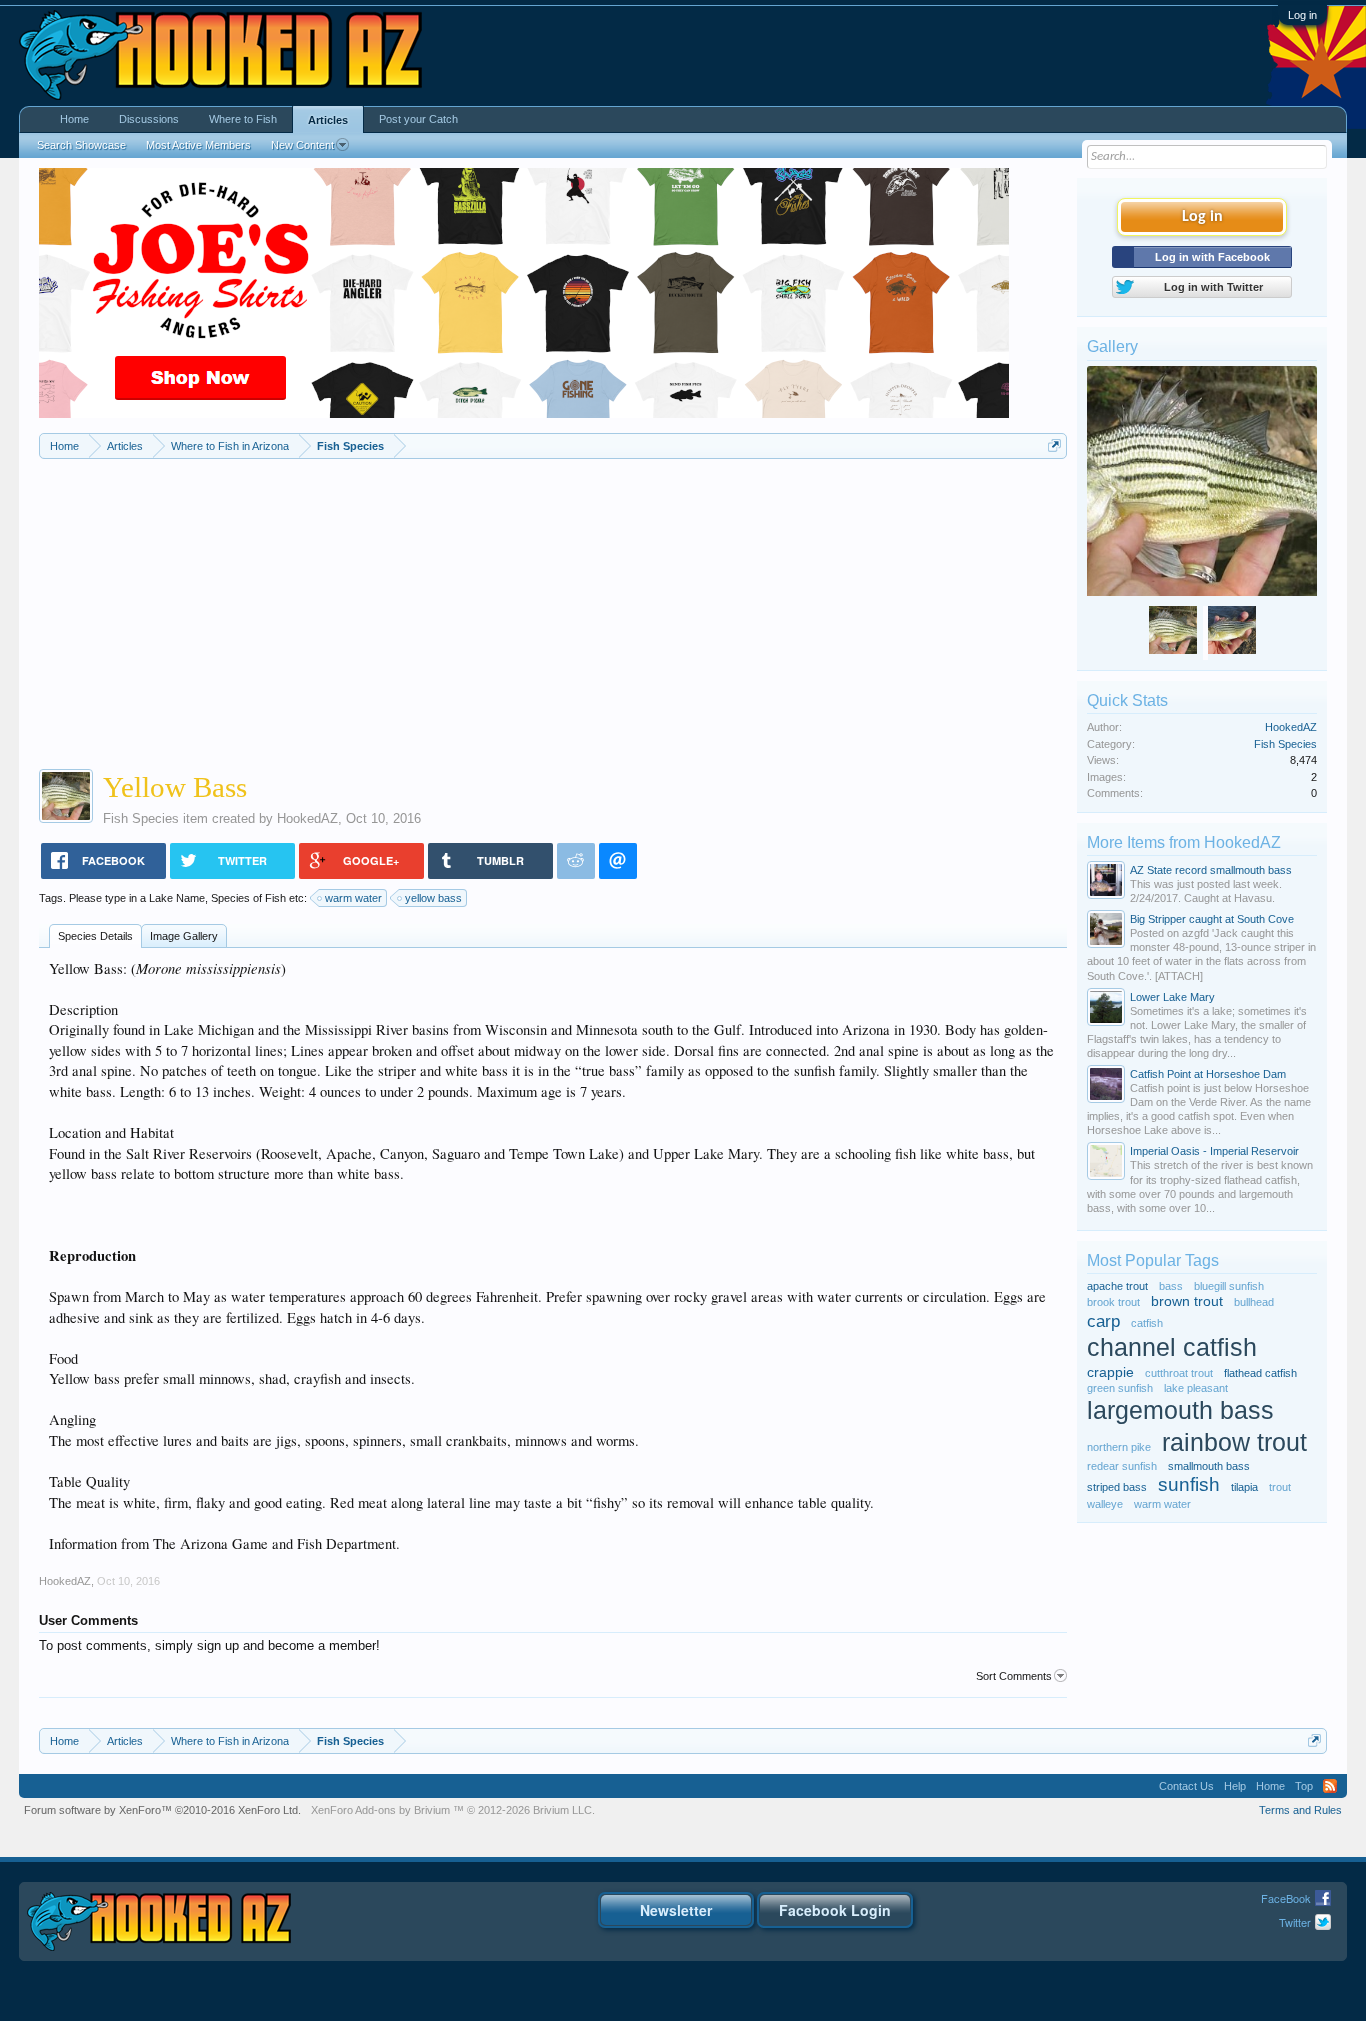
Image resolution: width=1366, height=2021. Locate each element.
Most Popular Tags (1153, 1260)
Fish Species (141, 818)
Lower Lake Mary (1172, 997)
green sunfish (1120, 1388)
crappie (1110, 1372)
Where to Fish (243, 119)
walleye (1105, 1504)
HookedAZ (307, 818)
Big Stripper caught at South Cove (1212, 919)
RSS (1330, 1786)
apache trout (1117, 1286)
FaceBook (1286, 1898)
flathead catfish (1260, 1373)
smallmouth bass (1209, 1466)
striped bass (1117, 1487)
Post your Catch (418, 119)
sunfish (1189, 1484)
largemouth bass (1180, 1410)
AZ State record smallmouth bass (1211, 870)
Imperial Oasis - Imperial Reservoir (1214, 1151)
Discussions (149, 119)
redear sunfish (1122, 1466)
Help (1235, 1786)
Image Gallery (184, 936)
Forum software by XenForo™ (162, 1810)
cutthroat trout (1179, 1373)
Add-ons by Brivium (453, 1810)
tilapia (1244, 1487)
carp (1103, 1321)
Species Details (95, 936)
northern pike (1119, 1447)
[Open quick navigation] (1054, 445)
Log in (1302, 15)
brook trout (1113, 1302)
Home (74, 119)
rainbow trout (1234, 1442)
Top (1304, 1786)
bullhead (1254, 1302)
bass (1171, 1286)
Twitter (1295, 1922)
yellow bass (433, 898)
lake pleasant (1196, 1388)
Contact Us (1186, 1786)
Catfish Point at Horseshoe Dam (1208, 1074)
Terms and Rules (1300, 1810)
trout (1280, 1487)
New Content (302, 145)
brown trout (1187, 1301)
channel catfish (1172, 1347)
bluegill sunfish (1229, 1286)
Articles (328, 120)
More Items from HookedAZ (1184, 842)
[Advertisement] (553, 609)
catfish (1147, 1323)
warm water (353, 898)
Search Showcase (81, 145)
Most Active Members (198, 145)
